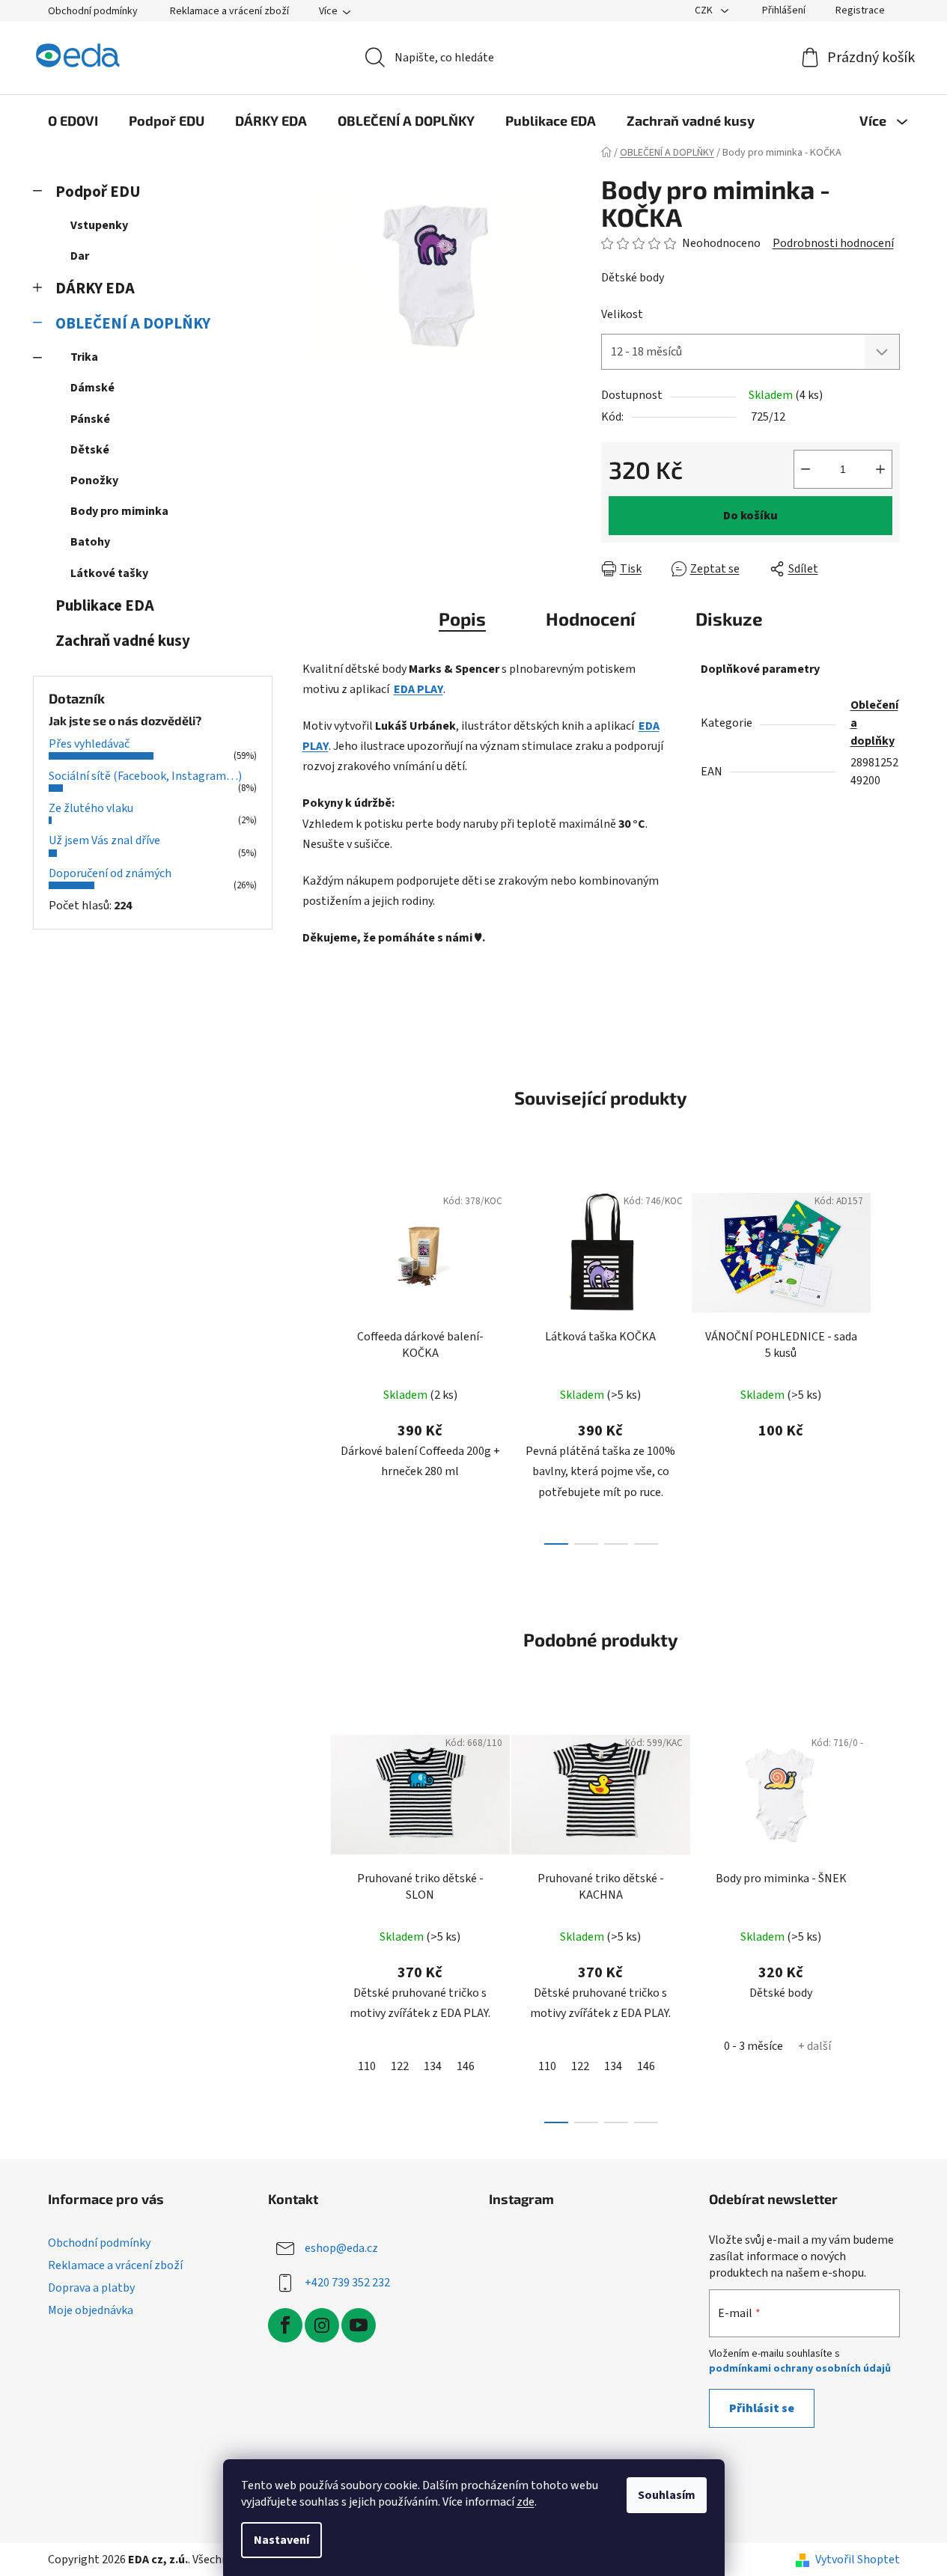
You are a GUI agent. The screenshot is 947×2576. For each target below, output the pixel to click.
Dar (80, 256)
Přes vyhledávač (89, 744)
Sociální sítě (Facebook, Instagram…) (145, 776)
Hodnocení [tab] (591, 619)
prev (314, 1361)
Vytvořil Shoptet (858, 2560)
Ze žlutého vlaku (91, 808)
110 (367, 2066)
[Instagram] (322, 2325)
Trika (84, 357)
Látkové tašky (109, 573)
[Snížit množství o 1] (806, 469)
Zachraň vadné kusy (123, 641)
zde (526, 2502)
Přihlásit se (762, 2408)
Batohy (90, 542)
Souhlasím (667, 2495)
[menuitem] (73, 120)
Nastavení (281, 2540)
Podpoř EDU (98, 192)
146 (466, 2066)
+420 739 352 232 (347, 2282)
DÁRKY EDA (95, 289)
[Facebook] (285, 2325)
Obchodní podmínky (93, 11)
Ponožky (94, 480)
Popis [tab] (462, 619)
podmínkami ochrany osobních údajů (800, 2369)
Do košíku (750, 516)
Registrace (860, 10)
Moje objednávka (91, 2310)
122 (400, 2066)
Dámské (92, 388)
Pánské (90, 419)
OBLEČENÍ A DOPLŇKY (133, 324)
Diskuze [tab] (729, 619)
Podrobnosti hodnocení (833, 243)
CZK (705, 10)
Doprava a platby (91, 2288)
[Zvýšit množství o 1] (880, 469)
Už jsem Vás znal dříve (104, 840)
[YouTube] (359, 2325)
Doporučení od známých (110, 873)
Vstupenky (99, 225)
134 (433, 2066)
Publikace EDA (105, 606)
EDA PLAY (418, 689)
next (888, 1361)
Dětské (90, 450)
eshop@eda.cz (341, 2247)
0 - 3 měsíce (753, 2046)
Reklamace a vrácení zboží (229, 11)
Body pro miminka (119, 511)
